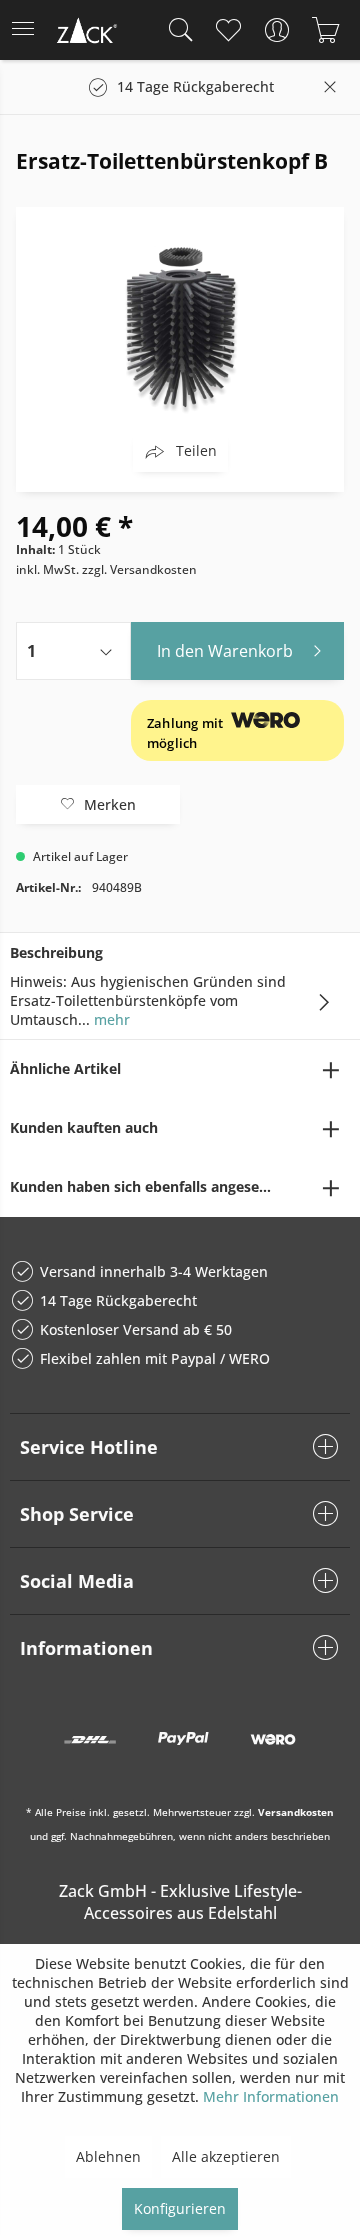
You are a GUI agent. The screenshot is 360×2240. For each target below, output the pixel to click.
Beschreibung (56, 952)
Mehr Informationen (271, 2096)
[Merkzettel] (227, 30)
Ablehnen (108, 2156)
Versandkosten (296, 1812)
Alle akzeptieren (226, 2156)
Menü (29, 30)
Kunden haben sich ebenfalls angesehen (147, 1186)
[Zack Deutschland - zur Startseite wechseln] (85, 33)
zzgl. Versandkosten (139, 569)
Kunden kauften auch (84, 1127)
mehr (110, 1019)
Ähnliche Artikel (65, 1068)
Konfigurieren (180, 2208)
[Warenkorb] (325, 30)
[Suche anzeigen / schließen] (176, 30)
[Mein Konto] (276, 30)
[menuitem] (29, 30)
